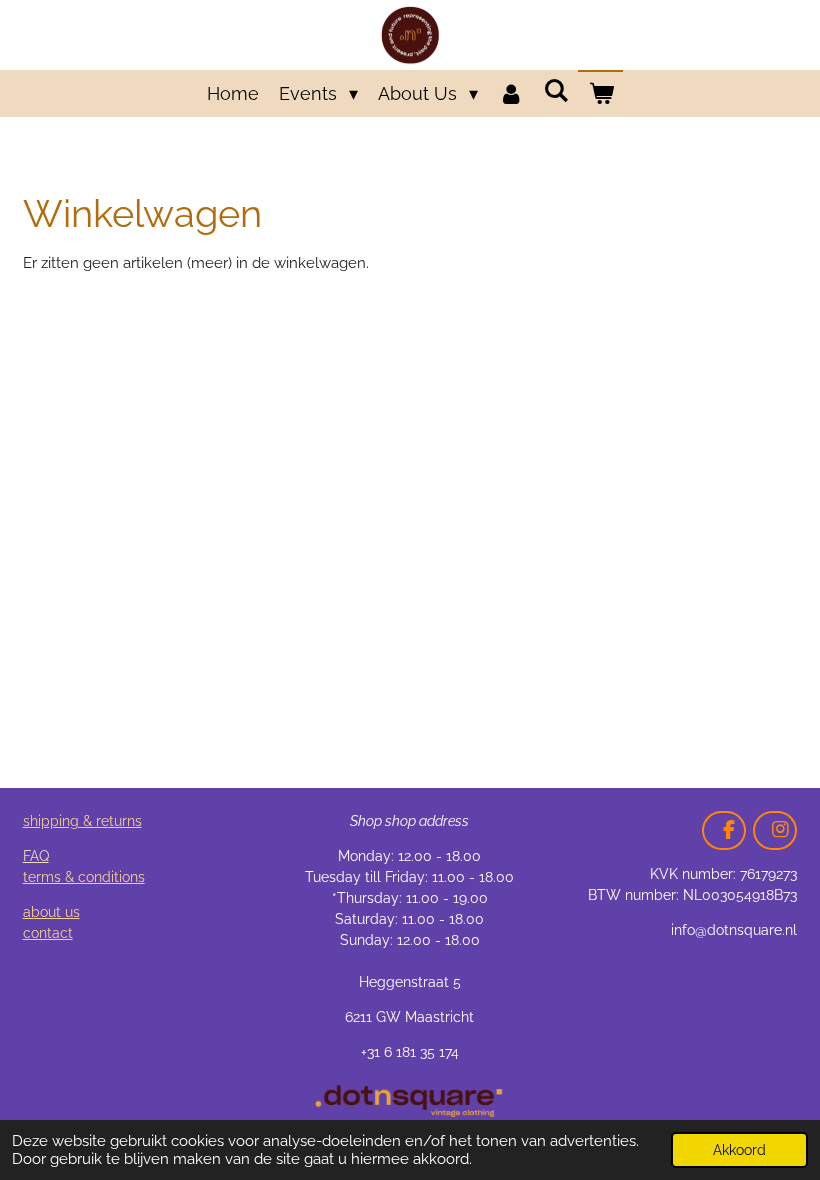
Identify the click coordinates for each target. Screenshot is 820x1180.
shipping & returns (82, 821)
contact (48, 933)
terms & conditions (84, 877)
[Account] (510, 93)
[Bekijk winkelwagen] (600, 93)
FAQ (36, 856)
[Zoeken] (555, 90)
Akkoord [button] (739, 1150)
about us (51, 912)
